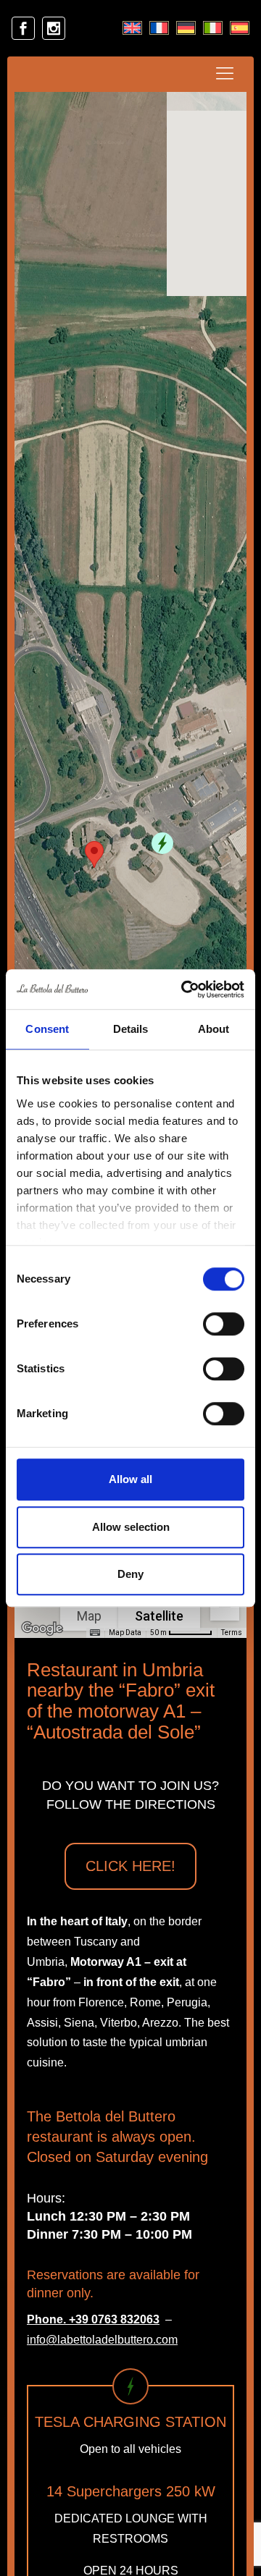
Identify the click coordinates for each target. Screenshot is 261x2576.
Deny (130, 1574)
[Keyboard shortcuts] (95, 1633)
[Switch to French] (159, 28)
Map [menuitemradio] (89, 1616)
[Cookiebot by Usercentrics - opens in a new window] (184, 989)
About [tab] (214, 1029)
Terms (232, 1633)
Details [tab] (131, 1029)
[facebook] (23, 28)
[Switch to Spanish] (240, 28)
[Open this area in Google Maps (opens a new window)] (42, 1629)
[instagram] (54, 28)
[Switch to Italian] (213, 28)
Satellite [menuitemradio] (159, 1616)
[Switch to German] (186, 28)
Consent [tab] (47, 1029)
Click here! (130, 1866)
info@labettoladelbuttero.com (102, 2340)
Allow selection (131, 1527)
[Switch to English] (132, 28)
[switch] (224, 1324)
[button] (162, 843)
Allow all (130, 1479)
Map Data (125, 1633)
